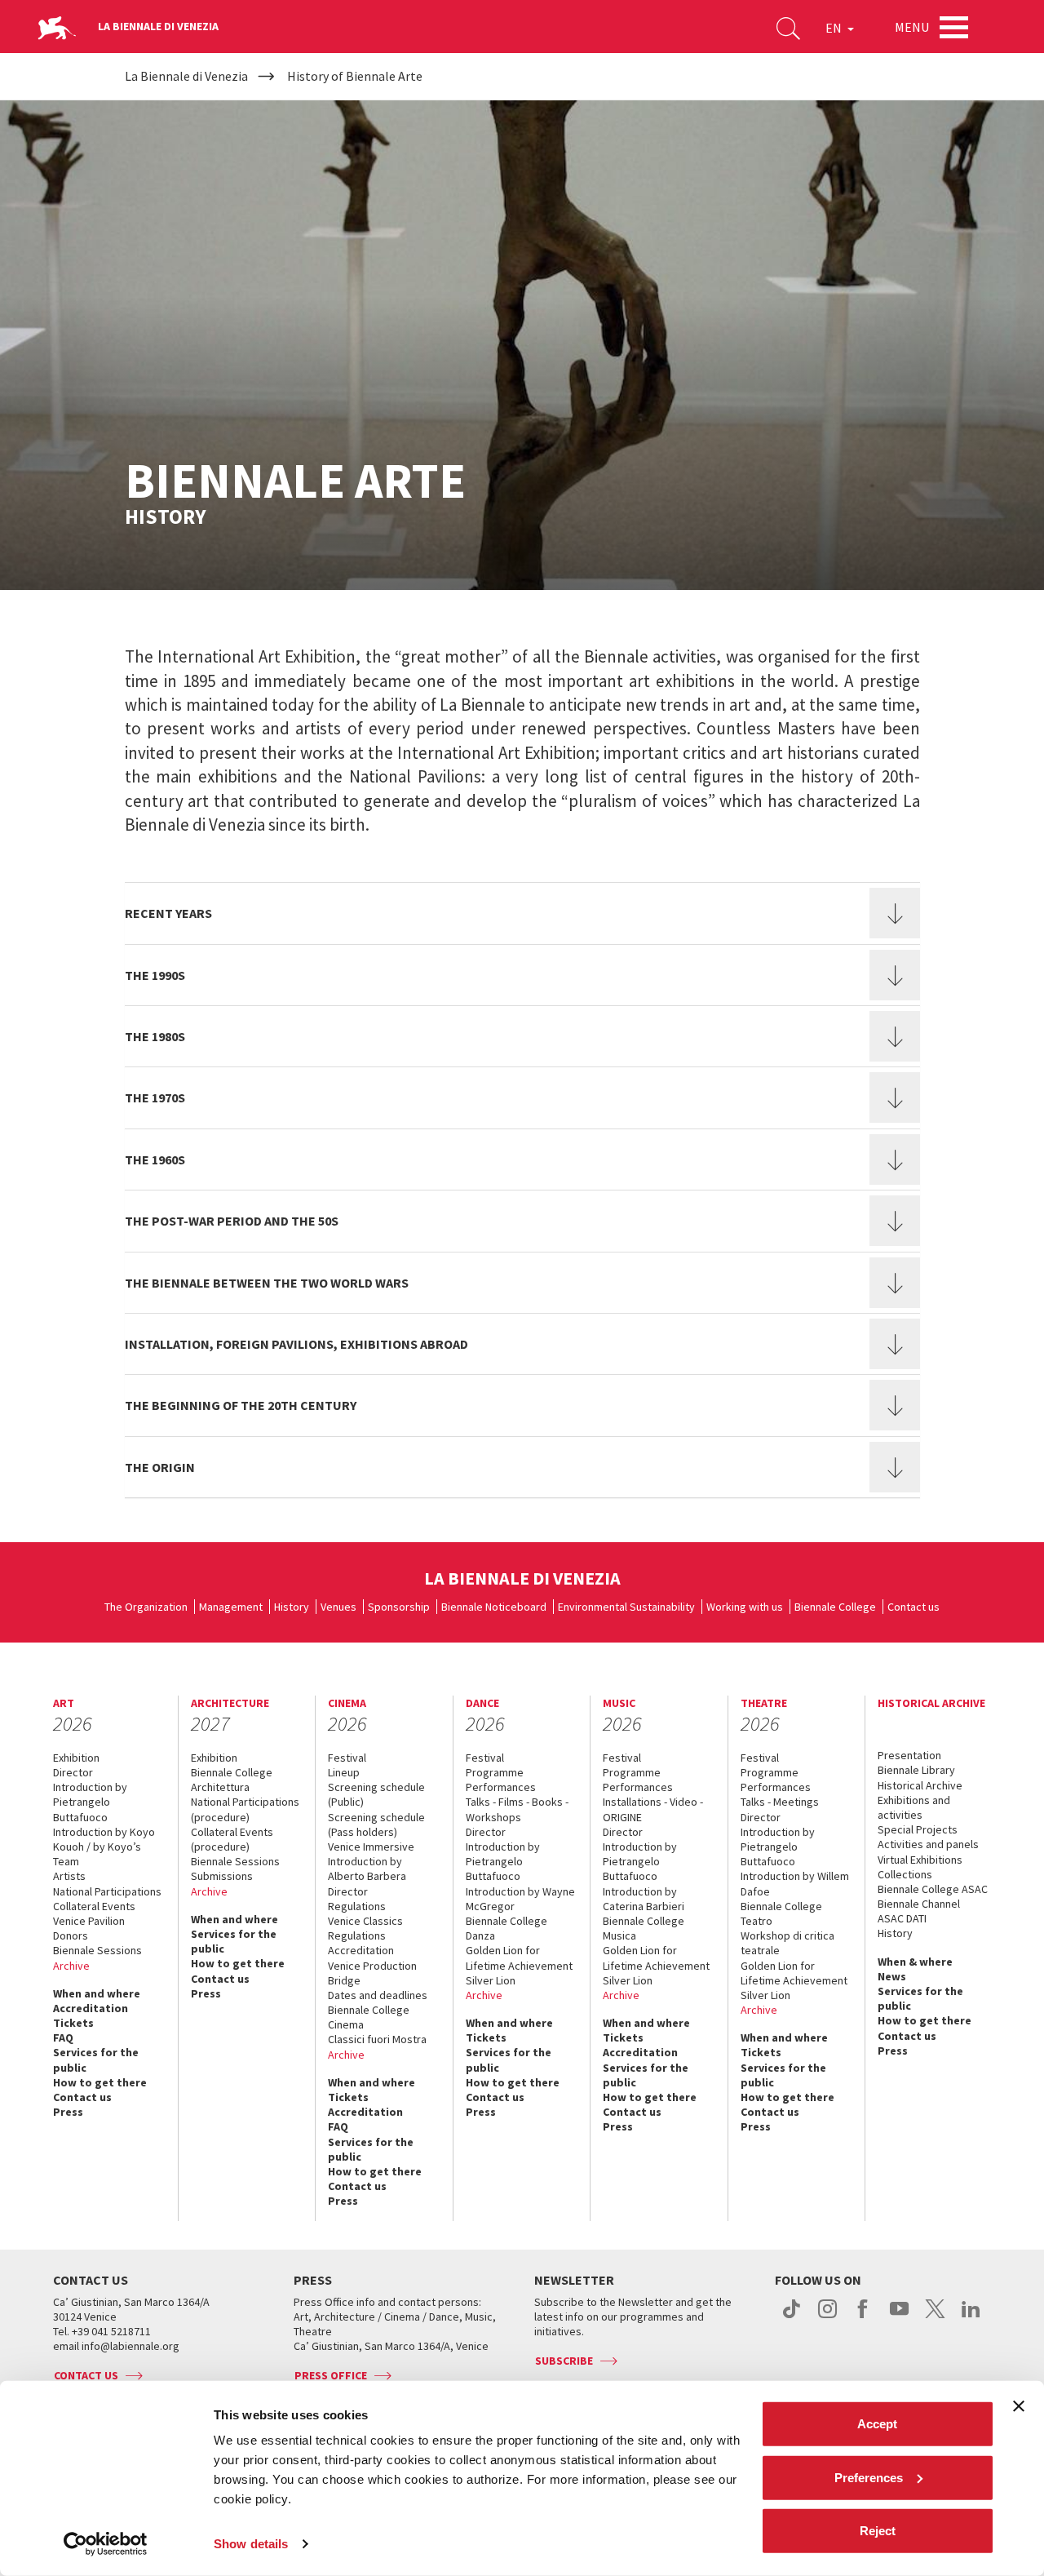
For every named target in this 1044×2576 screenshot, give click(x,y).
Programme (495, 1772)
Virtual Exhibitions (920, 1860)
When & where (915, 1962)
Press (68, 2112)
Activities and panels (928, 1844)
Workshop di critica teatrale (787, 1943)
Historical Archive (920, 1785)
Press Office (331, 2375)
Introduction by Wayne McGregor (520, 1899)
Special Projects (918, 1829)
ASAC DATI (902, 1918)
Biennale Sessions (97, 1950)
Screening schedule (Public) (376, 1794)
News (892, 1976)
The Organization (146, 1607)
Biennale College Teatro (781, 1913)
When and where (97, 1993)
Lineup (344, 1772)
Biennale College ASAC (933, 1889)
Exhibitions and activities (914, 1807)
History (292, 1607)
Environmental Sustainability (626, 1607)
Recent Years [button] (168, 913)
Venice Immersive (371, 1847)
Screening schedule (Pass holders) (376, 1824)
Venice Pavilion (89, 1921)
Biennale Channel (919, 1904)
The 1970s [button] (155, 1097)
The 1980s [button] (155, 1036)
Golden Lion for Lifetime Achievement (519, 1957)
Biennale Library (916, 1770)
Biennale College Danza (507, 1928)
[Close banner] (1019, 2406)
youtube (899, 2317)
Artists (69, 1876)
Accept (877, 2424)
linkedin (971, 2317)
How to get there (100, 2082)
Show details (251, 2544)
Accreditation (91, 2008)
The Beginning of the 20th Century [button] (241, 1405)
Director (73, 1772)
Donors (71, 1935)
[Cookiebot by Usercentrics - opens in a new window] (106, 2544)
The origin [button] (160, 1467)
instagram (827, 2317)
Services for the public (96, 2059)
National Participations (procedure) (245, 1809)
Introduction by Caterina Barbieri (644, 1899)
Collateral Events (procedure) (232, 1839)
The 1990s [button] (155, 975)
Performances (501, 1787)
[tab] (522, 913)
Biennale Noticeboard (494, 1607)
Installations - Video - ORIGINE (653, 1809)
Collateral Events (94, 1906)
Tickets (73, 2023)
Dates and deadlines (378, 1995)
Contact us (913, 1607)
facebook (863, 2317)
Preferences (869, 2477)
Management (231, 1607)
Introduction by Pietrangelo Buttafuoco (90, 1802)
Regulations (357, 1906)
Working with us (745, 1607)
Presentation (909, 1755)
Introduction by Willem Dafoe (795, 1883)
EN (835, 28)
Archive (71, 1966)
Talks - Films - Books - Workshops (517, 1809)
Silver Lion (491, 1980)
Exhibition (76, 1758)
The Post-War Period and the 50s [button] (232, 1221)
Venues (338, 1607)
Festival (347, 1758)
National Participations (107, 1891)
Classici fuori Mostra (377, 2039)
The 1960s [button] (155, 1159)
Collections (905, 1874)
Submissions (222, 1876)
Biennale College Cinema (369, 2017)
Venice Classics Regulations (365, 1928)
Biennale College (835, 1607)
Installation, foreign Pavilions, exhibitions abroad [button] (296, 1344)
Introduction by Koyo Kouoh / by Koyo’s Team (104, 1847)
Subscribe (564, 2361)
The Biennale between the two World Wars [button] (267, 1283)
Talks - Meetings (780, 1802)
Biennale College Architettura (232, 1780)
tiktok (792, 2317)
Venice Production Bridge (372, 1973)
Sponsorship (399, 1607)
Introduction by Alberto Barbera (367, 1869)
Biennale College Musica (644, 1928)
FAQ (63, 2037)
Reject (878, 2531)
